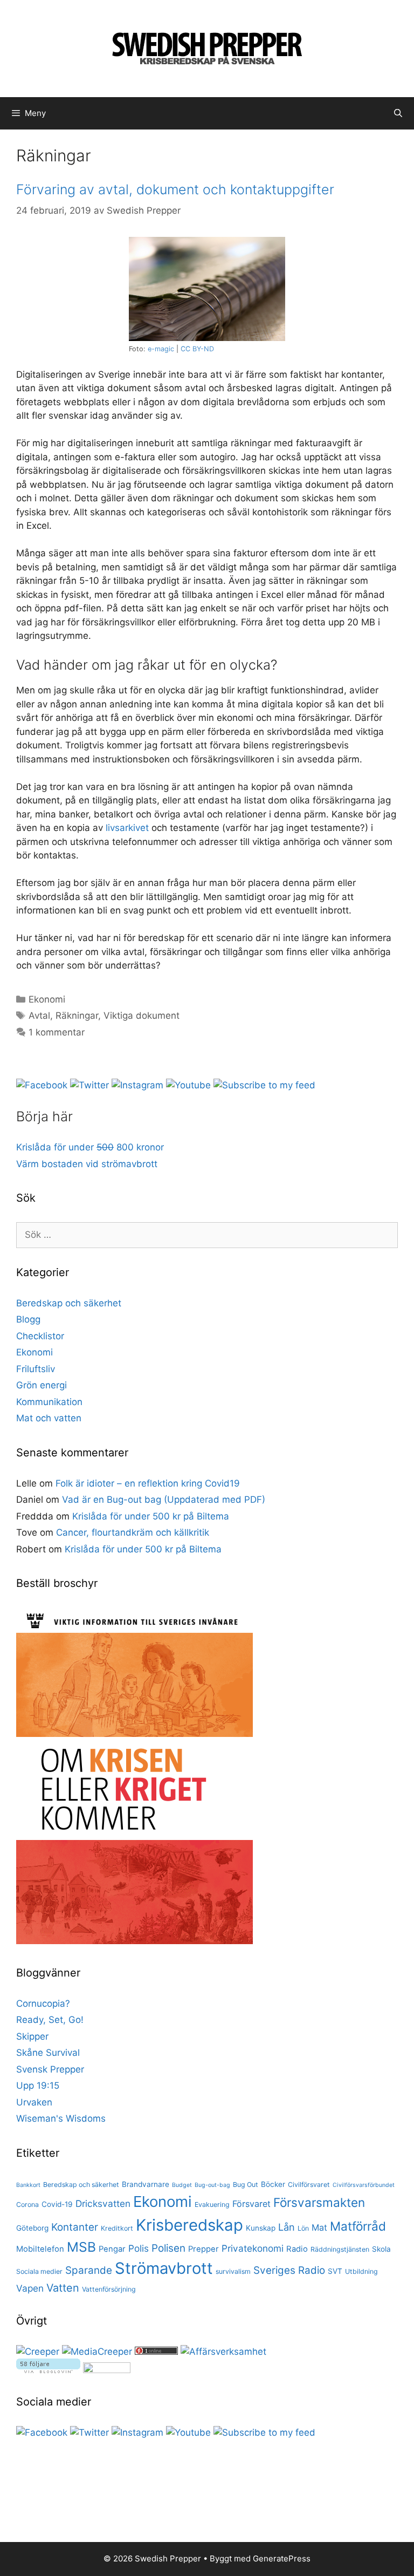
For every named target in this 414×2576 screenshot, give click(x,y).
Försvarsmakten (319, 2202)
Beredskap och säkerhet (69, 1303)
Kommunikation (49, 1402)
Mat (319, 2227)
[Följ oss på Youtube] (188, 1085)
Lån (287, 2227)
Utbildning (361, 2271)
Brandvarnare (146, 2184)
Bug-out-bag (212, 2185)
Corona (27, 2204)
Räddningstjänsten (340, 2249)
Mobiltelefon (40, 2249)
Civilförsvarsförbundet (364, 2185)
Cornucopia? (43, 2003)
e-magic (161, 349)
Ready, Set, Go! (50, 2020)
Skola (381, 2249)
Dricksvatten (103, 2203)
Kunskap (261, 2228)
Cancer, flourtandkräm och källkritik (133, 1532)
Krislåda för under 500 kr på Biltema (151, 1516)
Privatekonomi (253, 2248)
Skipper (32, 2036)
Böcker (273, 2184)
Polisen (168, 2248)
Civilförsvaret (309, 2185)
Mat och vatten (49, 1418)
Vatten (63, 2288)
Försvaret (251, 2204)
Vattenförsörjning (109, 2289)
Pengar (112, 2249)
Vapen (30, 2288)
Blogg (28, 1319)
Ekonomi (47, 999)
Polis (139, 2248)
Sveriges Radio (289, 2270)
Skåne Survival (48, 2053)
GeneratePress (282, 2558)
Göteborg (32, 2228)
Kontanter (75, 2227)
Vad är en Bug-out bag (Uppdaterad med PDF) (164, 1500)
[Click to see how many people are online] (156, 2352)
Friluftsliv (36, 1369)
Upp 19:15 (38, 2086)
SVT (335, 2271)
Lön (303, 2228)
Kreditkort (117, 2228)
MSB (81, 2247)
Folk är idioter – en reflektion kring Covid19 (148, 1483)
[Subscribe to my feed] (264, 1085)
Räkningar (77, 1016)
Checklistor (40, 1336)
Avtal (39, 1016)
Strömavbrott (164, 2268)
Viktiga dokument (142, 1016)
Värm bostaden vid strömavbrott (87, 1164)
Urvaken (34, 2102)
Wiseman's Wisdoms (61, 2118)
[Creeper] (38, 2352)
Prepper (203, 2249)
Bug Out (246, 2185)
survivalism (233, 2271)
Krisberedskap (189, 2225)
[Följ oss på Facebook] (42, 1085)
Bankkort (28, 2185)
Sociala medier (39, 2271)
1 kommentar (57, 1032)
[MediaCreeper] (97, 2352)
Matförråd (358, 2226)
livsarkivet (127, 828)
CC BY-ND (197, 349)
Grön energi (42, 1385)
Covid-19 (57, 2204)
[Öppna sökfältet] (398, 113)
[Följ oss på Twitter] (89, 1085)
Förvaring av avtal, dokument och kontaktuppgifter (175, 189)
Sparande (89, 2270)
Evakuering (212, 2204)
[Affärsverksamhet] (223, 2352)
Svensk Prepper (50, 2069)
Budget (182, 2185)
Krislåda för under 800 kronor (90, 1147)
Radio (297, 2249)
